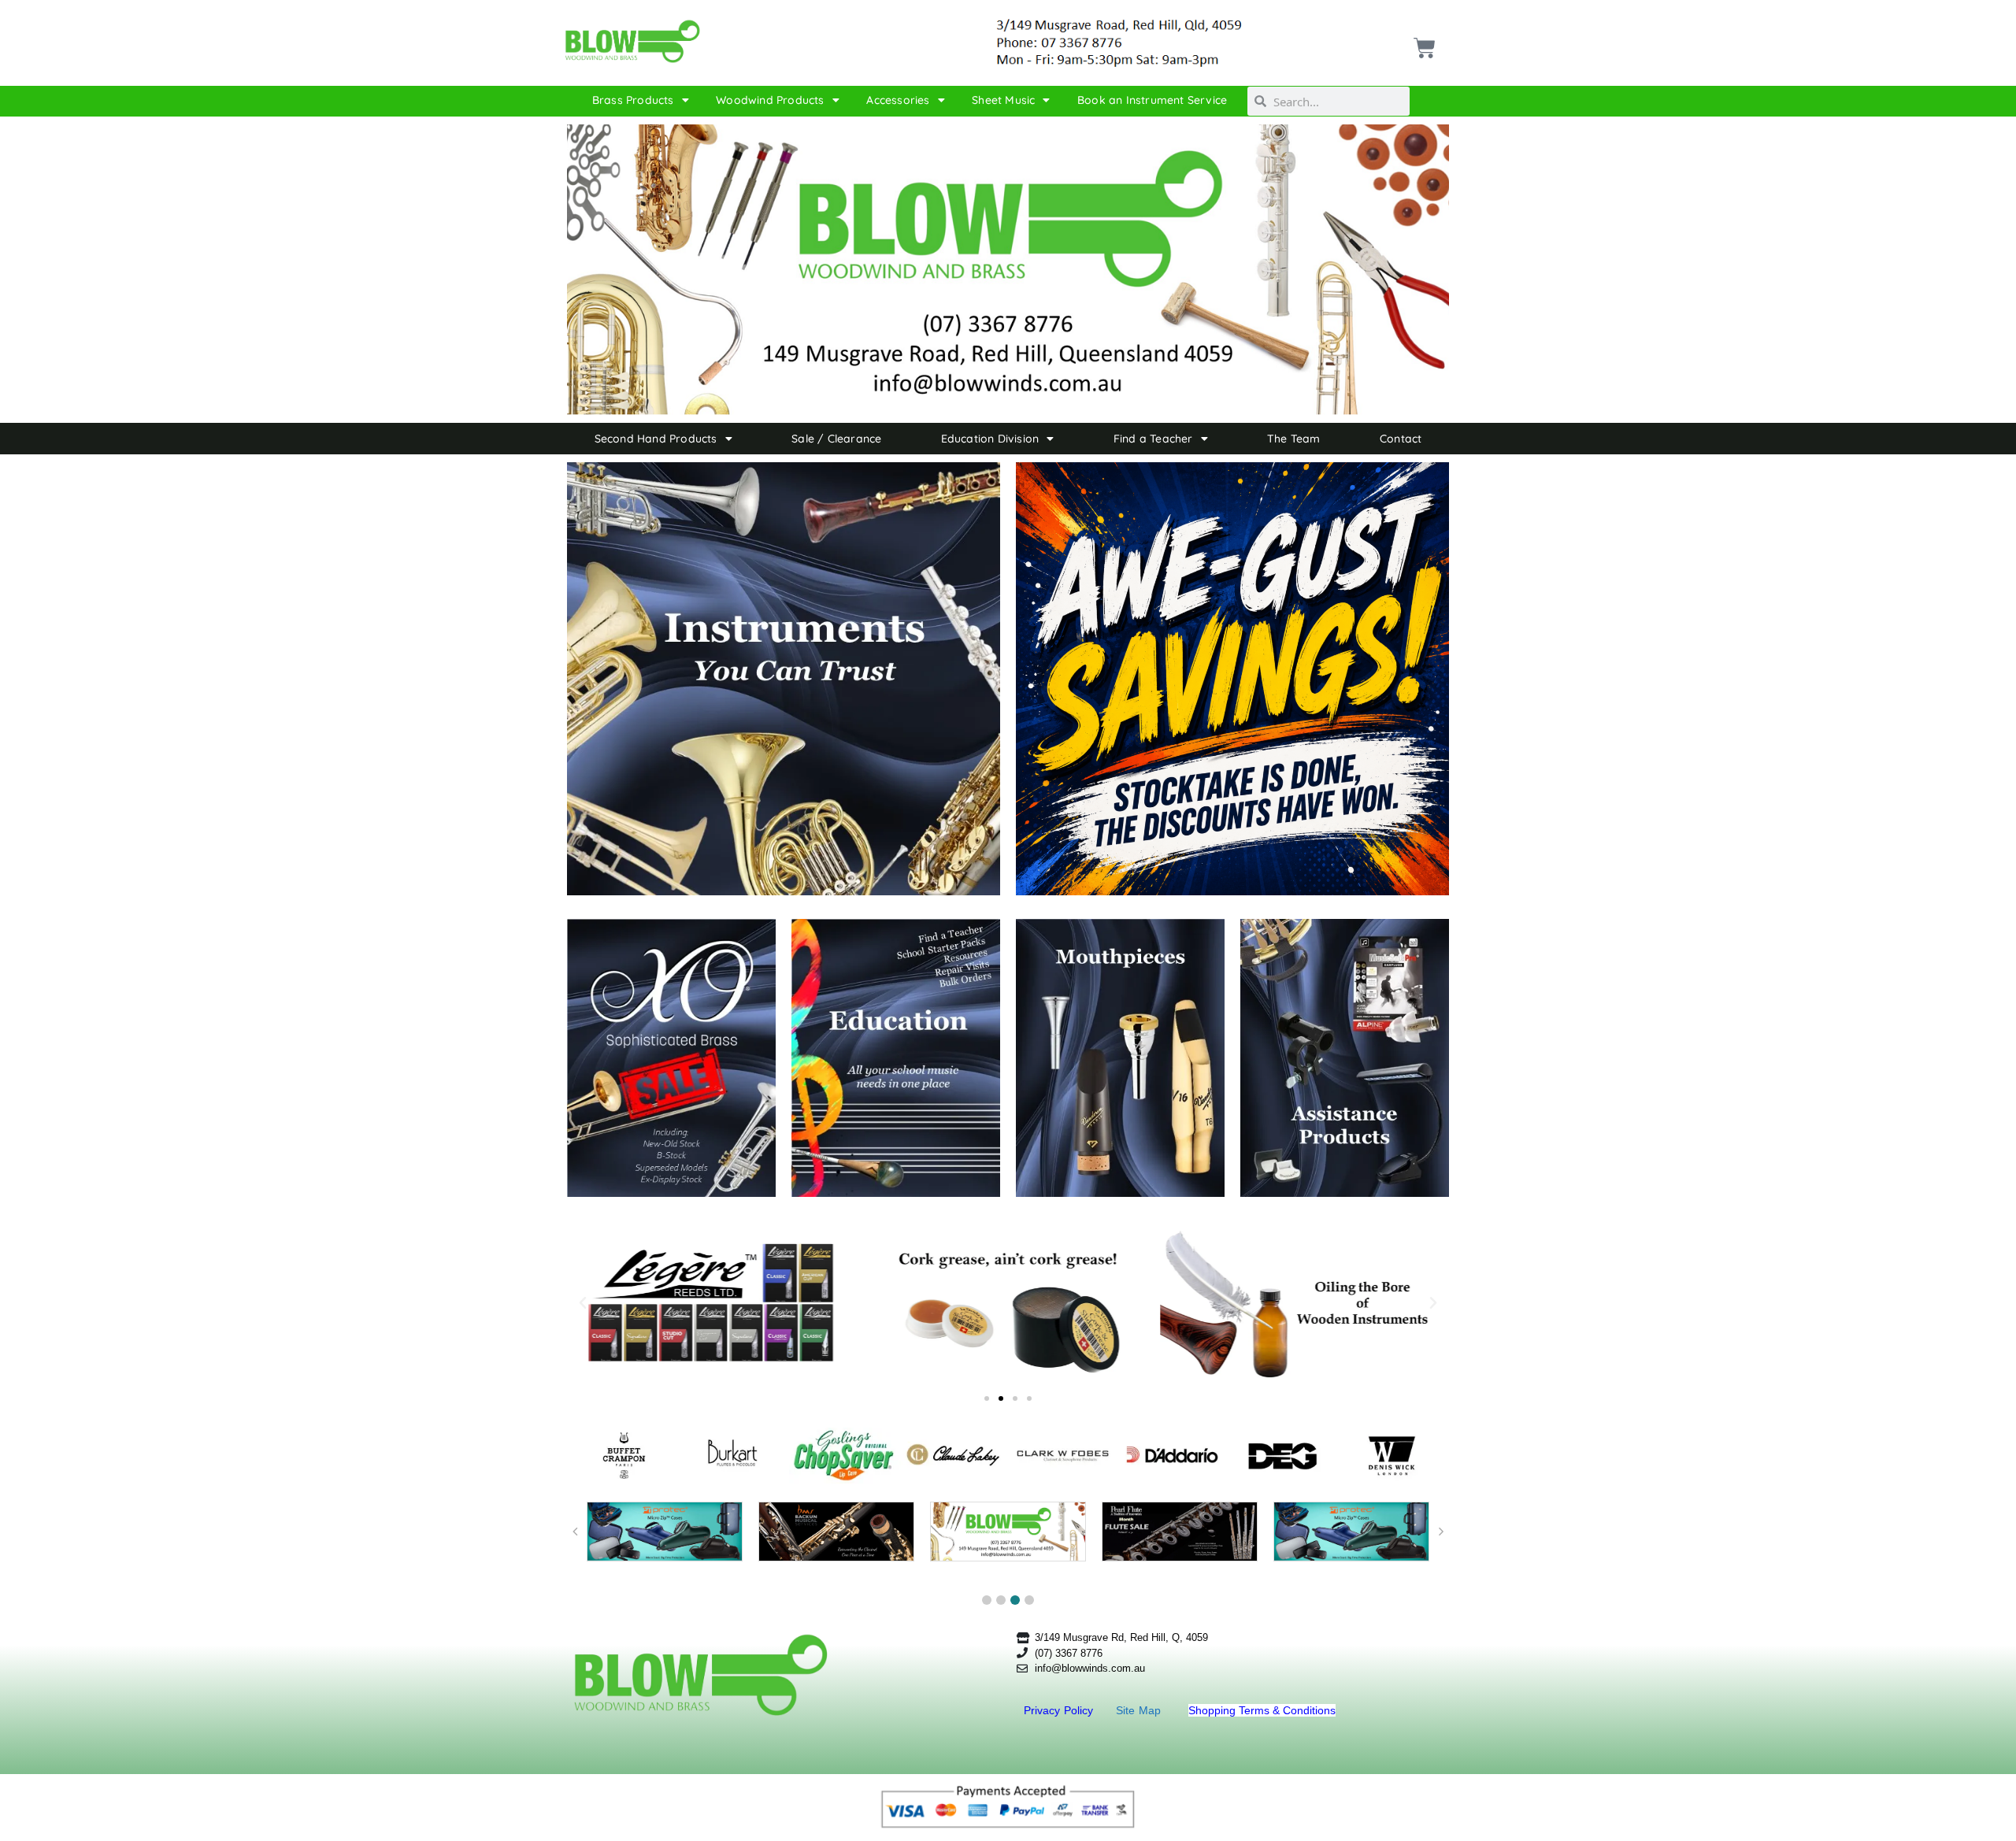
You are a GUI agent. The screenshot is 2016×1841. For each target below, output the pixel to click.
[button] (583, 1303)
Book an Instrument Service (1152, 100)
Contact (1401, 439)
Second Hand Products (656, 439)
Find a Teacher (1153, 439)
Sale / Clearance (836, 439)
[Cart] (1423, 42)
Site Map (1140, 1710)
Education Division (990, 439)
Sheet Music (1003, 100)
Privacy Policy (1060, 1710)
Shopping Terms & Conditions (1262, 1710)
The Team (1294, 439)
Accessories (898, 100)
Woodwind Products (770, 100)
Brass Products (633, 100)
